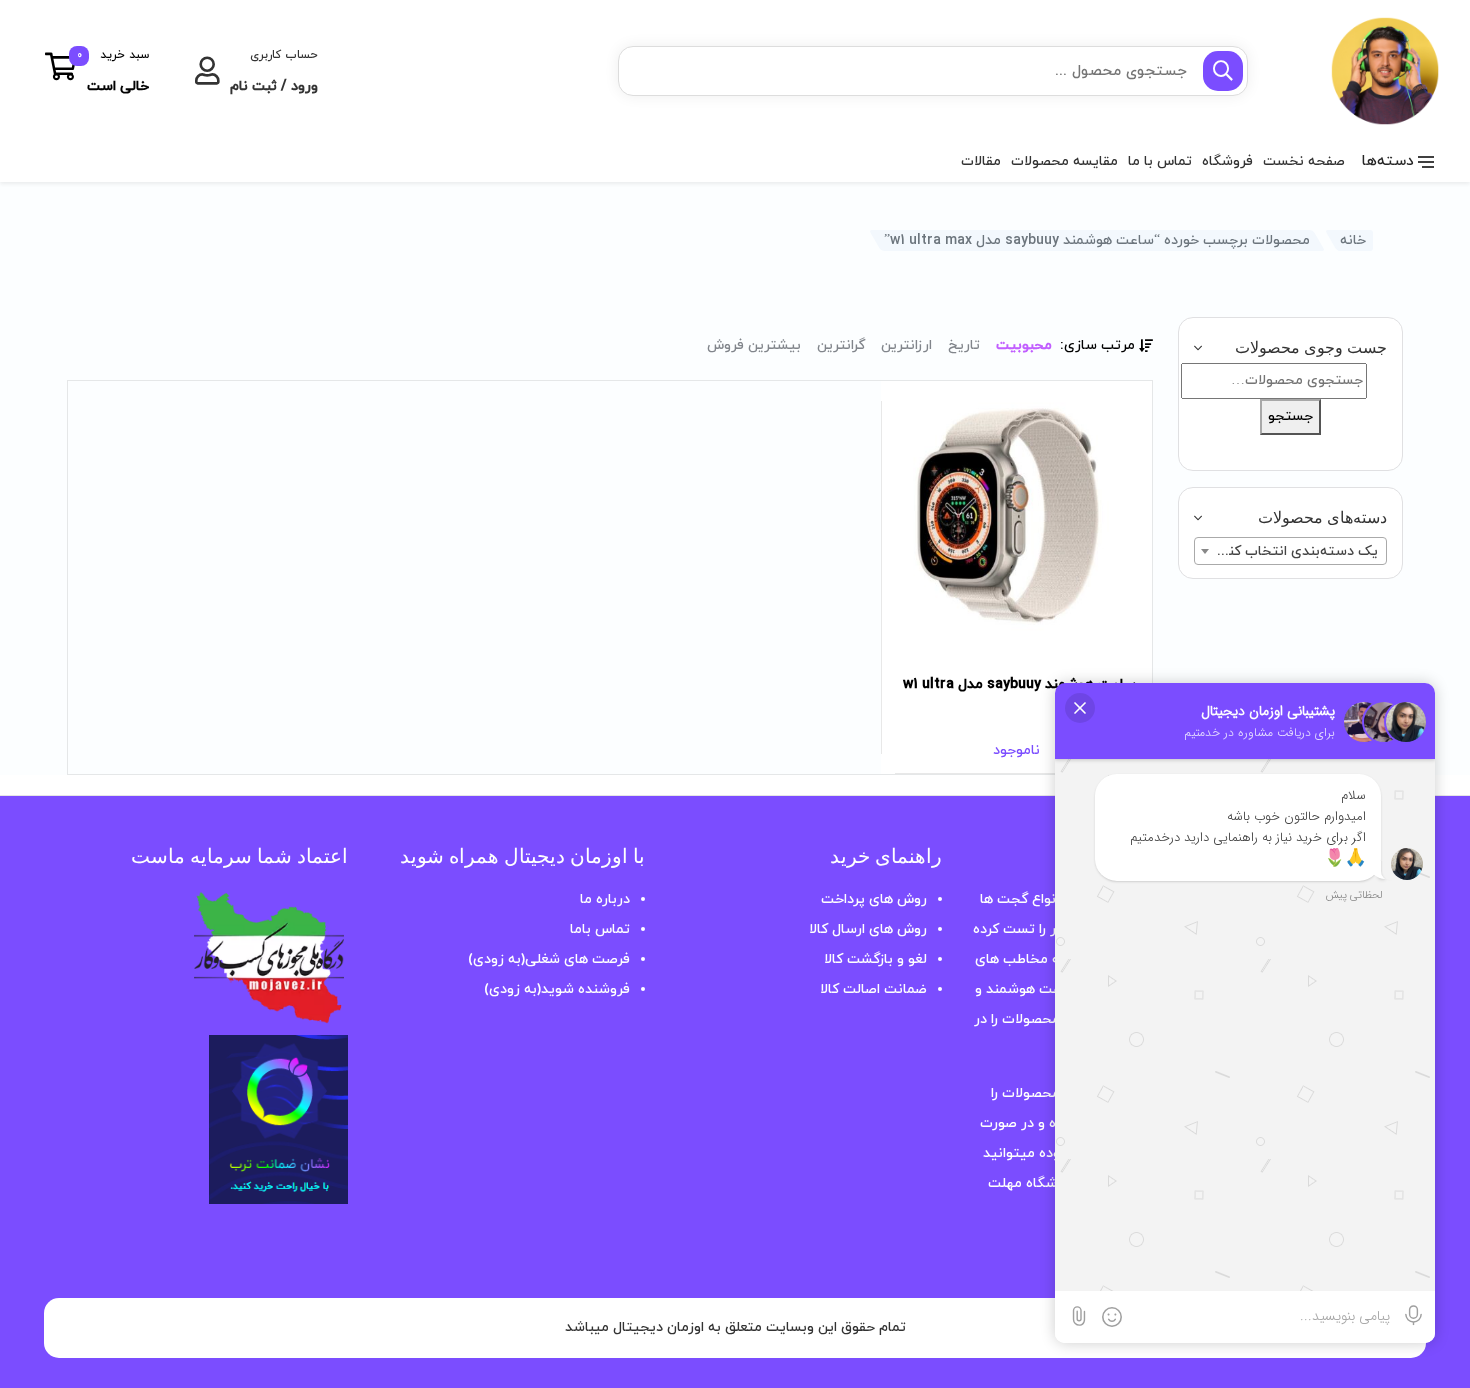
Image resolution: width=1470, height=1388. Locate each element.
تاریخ (964, 345)
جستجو (1290, 416)
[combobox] (1290, 551)
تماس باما (600, 929)
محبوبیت (1024, 345)
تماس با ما (1160, 161)
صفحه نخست (1304, 161)
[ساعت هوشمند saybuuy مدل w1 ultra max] (1016, 516)
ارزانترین (906, 345)
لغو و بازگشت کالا (875, 959)
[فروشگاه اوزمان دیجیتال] (1352, 71)
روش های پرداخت (874, 899)
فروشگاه (1227, 161)
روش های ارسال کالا (868, 929)
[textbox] (1290, 552)
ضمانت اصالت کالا (873, 989)
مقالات (981, 161)
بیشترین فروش (754, 345)
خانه (1353, 240)
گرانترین (841, 345)
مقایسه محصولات (1064, 161)
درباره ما (605, 899)
